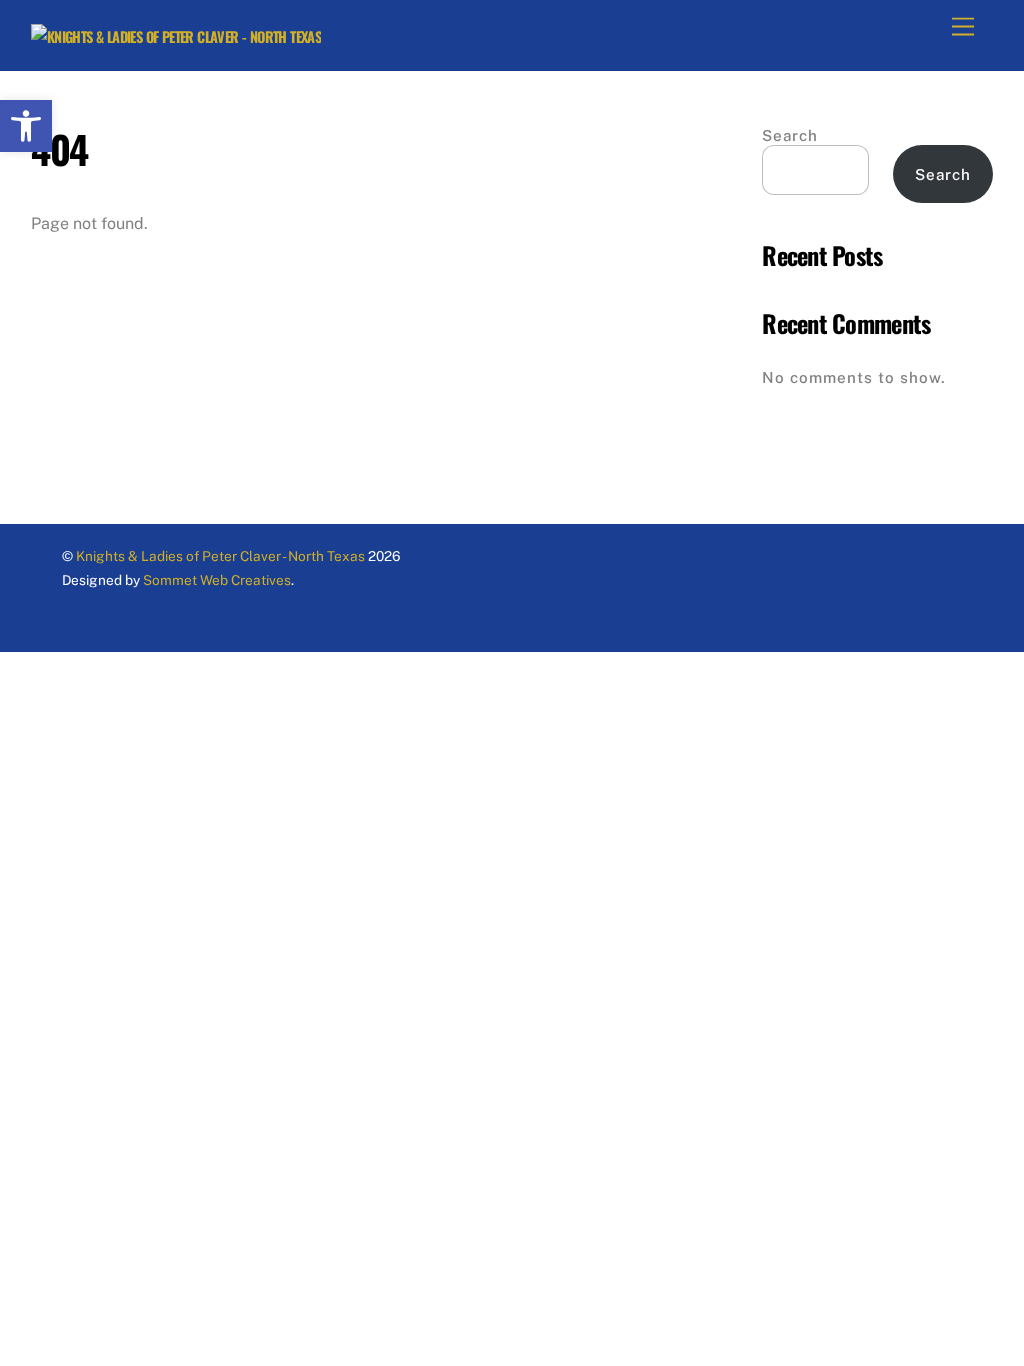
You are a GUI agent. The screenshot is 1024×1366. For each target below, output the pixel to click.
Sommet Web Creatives (215, 580)
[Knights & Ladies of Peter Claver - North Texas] (176, 36)
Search (790, 135)
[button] (26, 126)
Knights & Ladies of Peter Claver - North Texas (220, 556)
